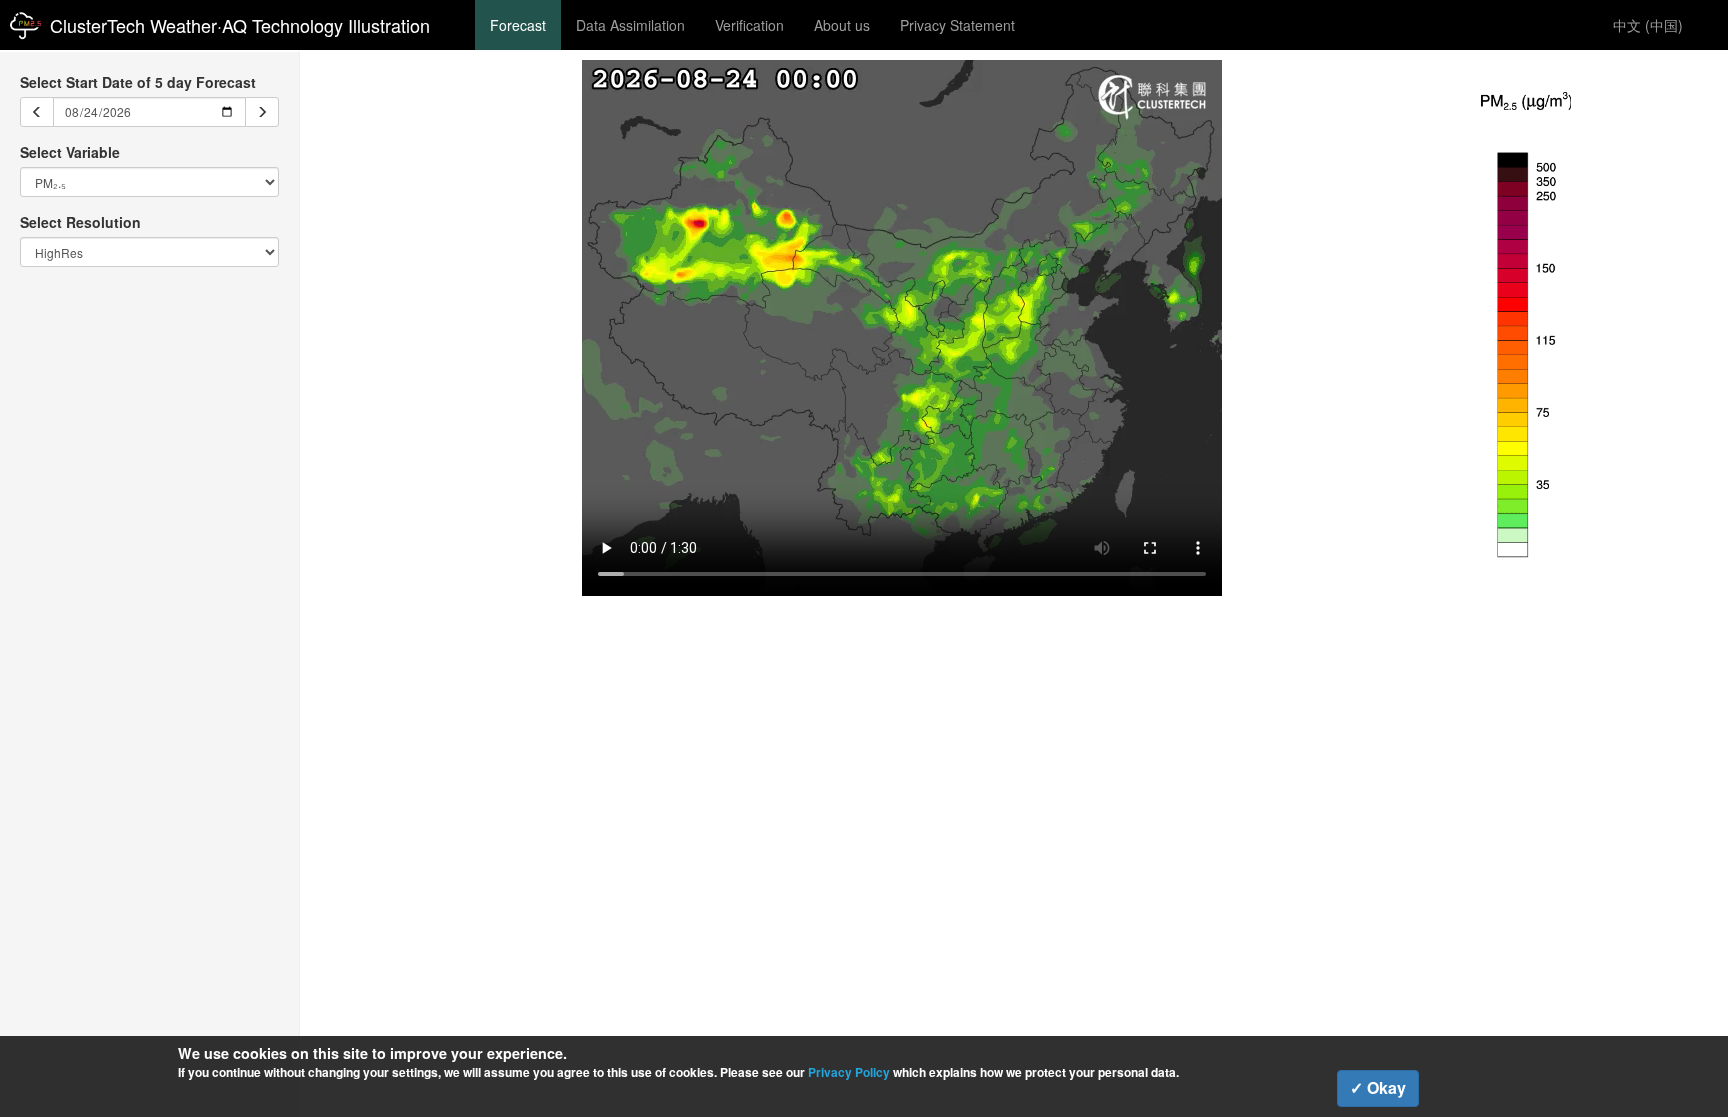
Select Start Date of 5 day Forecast (138, 82)
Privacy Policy (849, 1072)
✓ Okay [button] (1378, 1087)
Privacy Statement (957, 25)
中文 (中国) (1648, 25)
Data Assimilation (630, 25)
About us (842, 25)
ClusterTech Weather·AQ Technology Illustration (240, 25)
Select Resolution (80, 222)
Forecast (518, 25)
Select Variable (70, 152)
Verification (749, 25)
